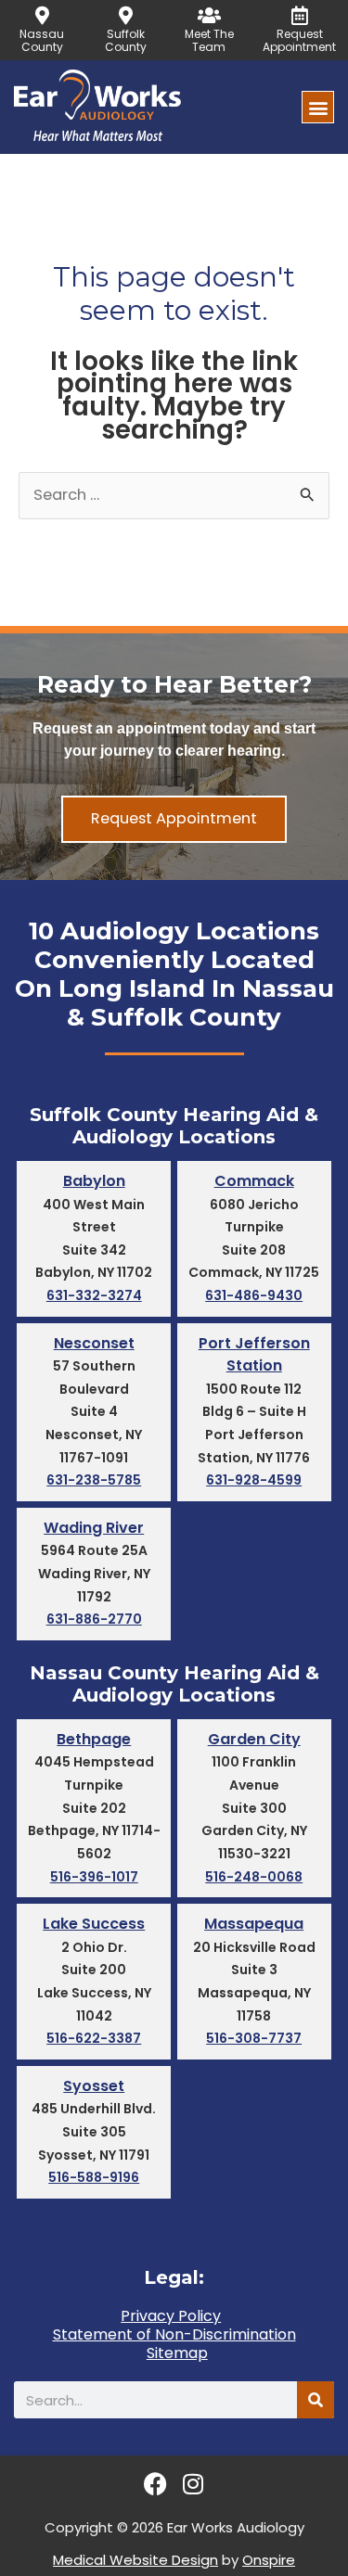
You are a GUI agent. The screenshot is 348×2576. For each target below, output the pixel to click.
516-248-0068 (254, 1877)
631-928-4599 (254, 1480)
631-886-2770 (94, 1619)
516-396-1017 (94, 1877)
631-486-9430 (254, 1295)
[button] (318, 107)
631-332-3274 (94, 1295)
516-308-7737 (254, 2038)
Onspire (269, 2560)
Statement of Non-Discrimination (174, 2335)
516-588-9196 (94, 2177)
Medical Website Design (135, 2560)
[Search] (316, 2400)
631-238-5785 (94, 1480)
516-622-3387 (94, 2038)
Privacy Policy (171, 2316)
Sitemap (177, 2353)
